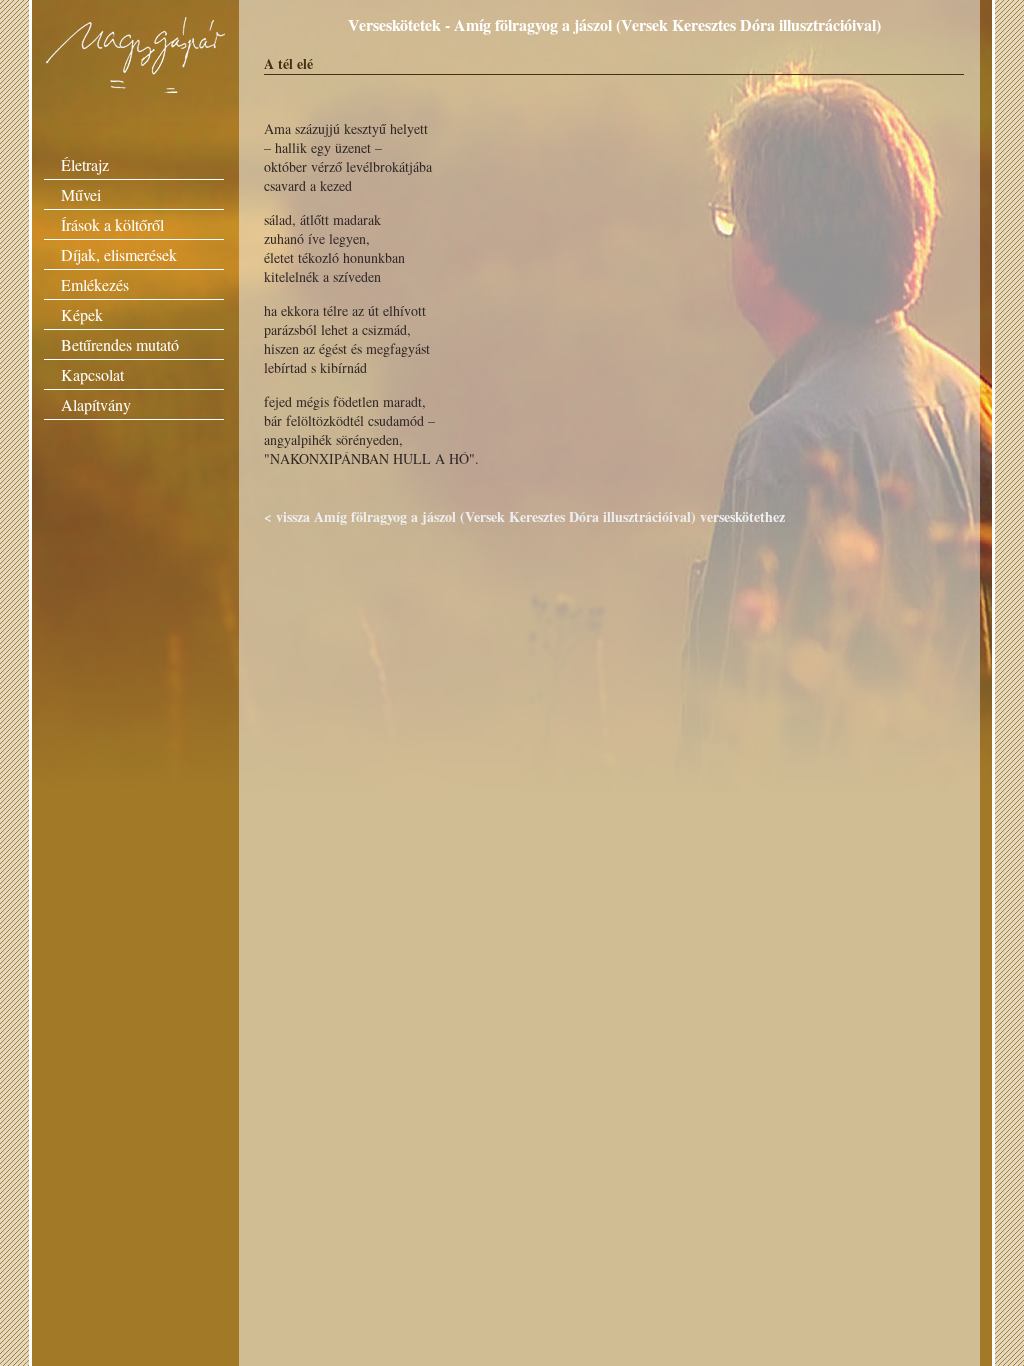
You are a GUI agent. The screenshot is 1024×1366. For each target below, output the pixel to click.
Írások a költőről (112, 224)
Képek (82, 314)
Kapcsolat (92, 374)
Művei (81, 194)
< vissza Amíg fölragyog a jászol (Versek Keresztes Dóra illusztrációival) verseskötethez (524, 516)
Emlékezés (95, 284)
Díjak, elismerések (119, 254)
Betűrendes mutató (120, 344)
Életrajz (85, 164)
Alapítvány (96, 404)
